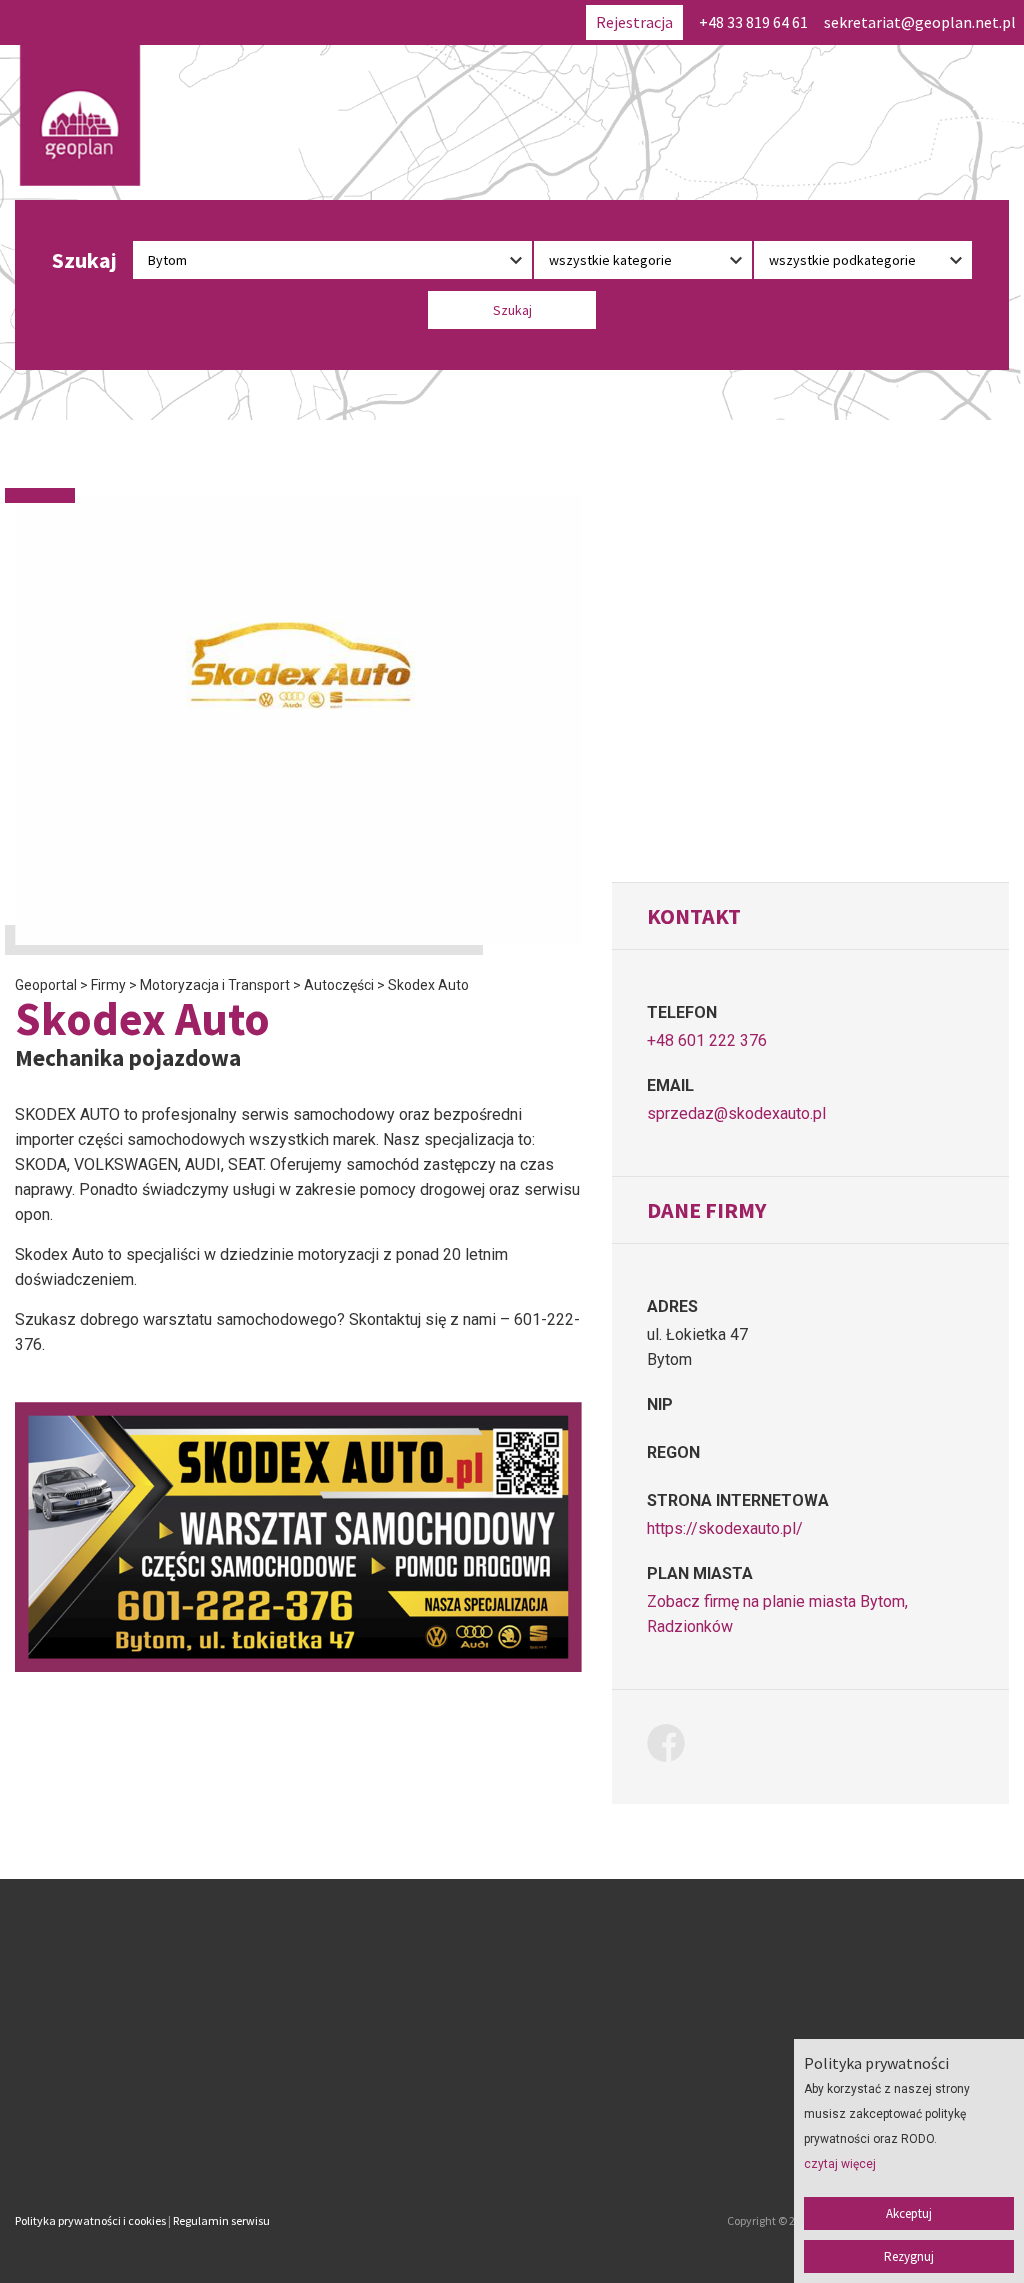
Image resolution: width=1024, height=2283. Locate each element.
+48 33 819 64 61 (753, 22)
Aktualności (393, 2085)
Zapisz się (387, 2033)
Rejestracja (634, 22)
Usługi (376, 2059)
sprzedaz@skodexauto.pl (736, 1113)
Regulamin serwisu (221, 2220)
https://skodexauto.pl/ (725, 1528)
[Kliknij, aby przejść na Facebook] (673, 1746)
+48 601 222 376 (707, 1040)
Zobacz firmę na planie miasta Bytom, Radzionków (777, 1614)
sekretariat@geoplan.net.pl (920, 22)
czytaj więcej (840, 2164)
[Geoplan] (80, 115)
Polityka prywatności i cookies (90, 2220)
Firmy (373, 2007)
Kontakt (381, 2111)
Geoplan (382, 2137)
